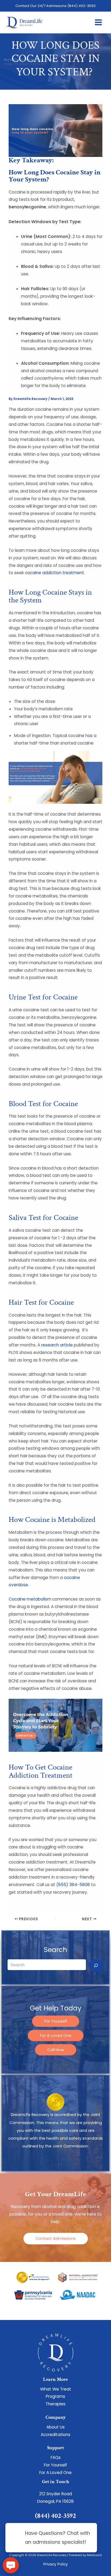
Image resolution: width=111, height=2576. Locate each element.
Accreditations (55, 2435)
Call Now (56, 2050)
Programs (55, 2396)
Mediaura (94, 2555)
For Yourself (56, 2021)
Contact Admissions (56, 2238)
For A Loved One (56, 2035)
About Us (55, 2427)
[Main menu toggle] (98, 22)
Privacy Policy (56, 2564)
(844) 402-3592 (81, 6)
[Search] (96, 1966)
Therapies (55, 2404)
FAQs (56, 2457)
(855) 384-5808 (73, 1885)
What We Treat (56, 2389)
